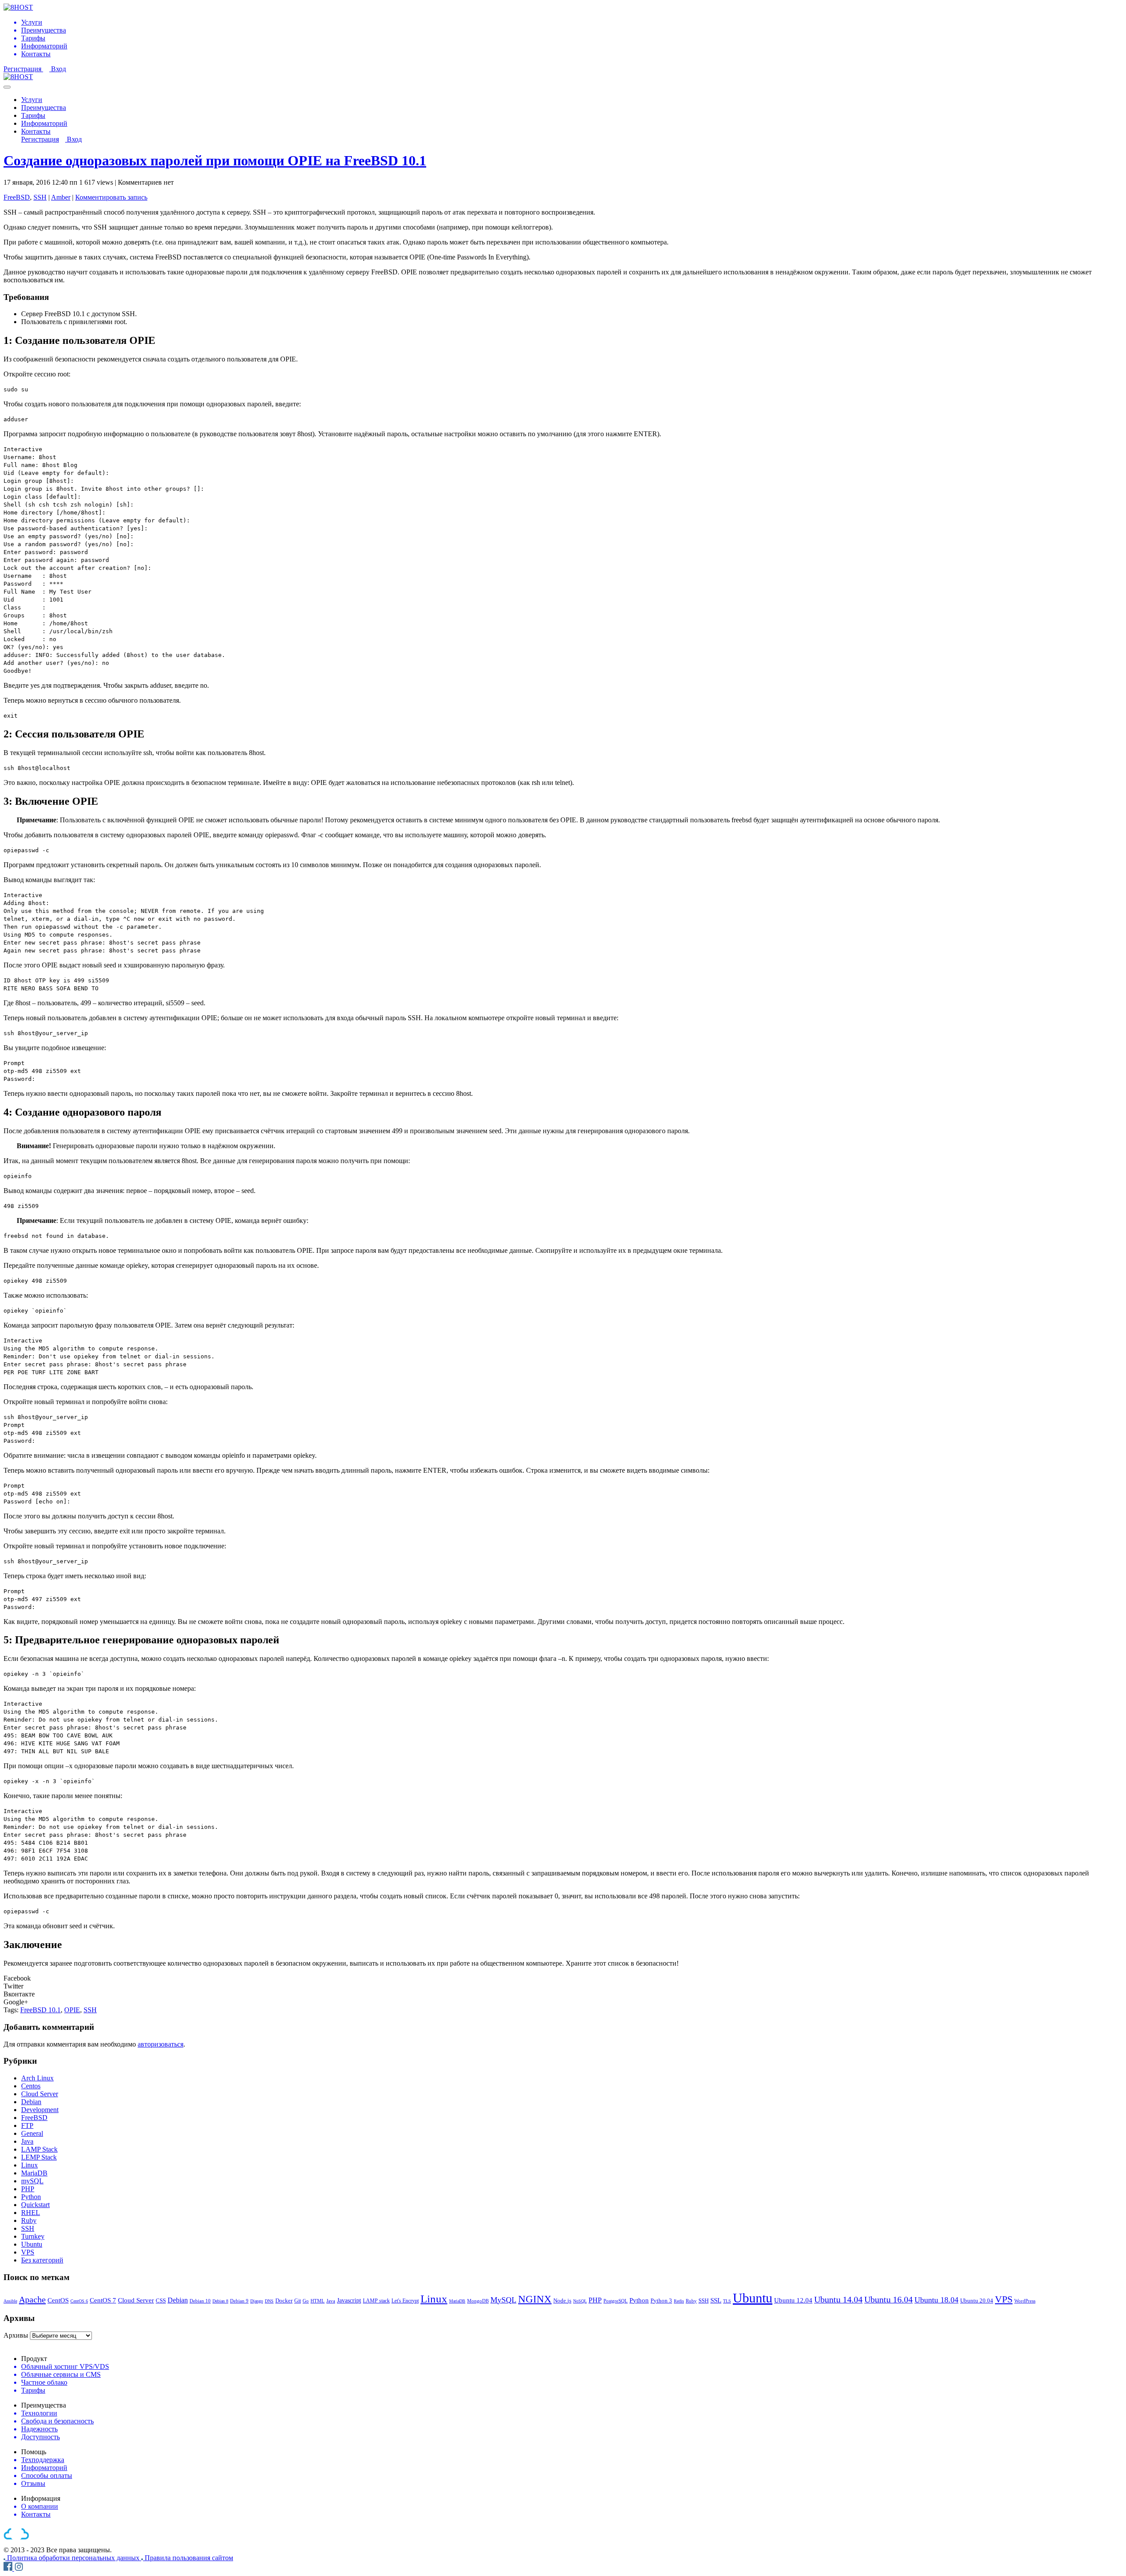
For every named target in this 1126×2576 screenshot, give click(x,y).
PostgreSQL (616, 2301)
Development (40, 2110)
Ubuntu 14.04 (838, 2299)
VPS (28, 2252)
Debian (31, 2102)
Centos (31, 2086)
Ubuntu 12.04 (793, 2300)
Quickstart (35, 2205)
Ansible (10, 2301)
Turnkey (33, 2236)
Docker (284, 2301)
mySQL (32, 2181)
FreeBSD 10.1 (40, 2010)
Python (31, 2197)
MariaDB (34, 2173)
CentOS (58, 2300)
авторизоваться (161, 2044)
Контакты (36, 131)
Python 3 (661, 2301)
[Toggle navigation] (7, 87)
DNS (269, 2301)
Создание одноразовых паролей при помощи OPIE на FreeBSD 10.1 (215, 161)
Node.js (562, 2301)
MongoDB (478, 2301)
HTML (318, 2301)
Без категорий (42, 2260)
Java (27, 2141)
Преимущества (44, 108)
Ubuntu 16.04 (888, 2299)
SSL (716, 2300)
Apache (32, 2299)
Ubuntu (32, 2244)
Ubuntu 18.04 (936, 2300)
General (32, 2133)
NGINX (535, 2299)
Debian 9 (239, 2301)
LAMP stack (376, 2301)
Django (257, 2301)
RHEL (31, 2213)
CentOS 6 (79, 2301)
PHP (28, 2189)
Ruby (29, 2220)
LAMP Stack (39, 2149)
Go (306, 2301)
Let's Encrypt (405, 2301)
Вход (58, 69)
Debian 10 (200, 2301)
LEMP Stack (39, 2157)
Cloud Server (40, 2094)
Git (298, 2301)
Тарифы (33, 115)
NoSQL (580, 2301)
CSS (161, 2301)
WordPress (1025, 2301)
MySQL (503, 2300)
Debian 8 (220, 2301)
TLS (727, 2301)
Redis (679, 2301)
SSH (40, 197)
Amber (61, 197)
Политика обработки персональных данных (74, 2558)
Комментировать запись (111, 197)
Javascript (349, 2300)
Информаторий (44, 123)
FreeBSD (17, 197)
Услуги (32, 100)
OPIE (72, 2010)
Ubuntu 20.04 (977, 2301)
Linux (29, 2165)
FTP (27, 2125)
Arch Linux (37, 2078)
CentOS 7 (103, 2300)
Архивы (16, 2335)
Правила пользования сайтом (189, 2558)
